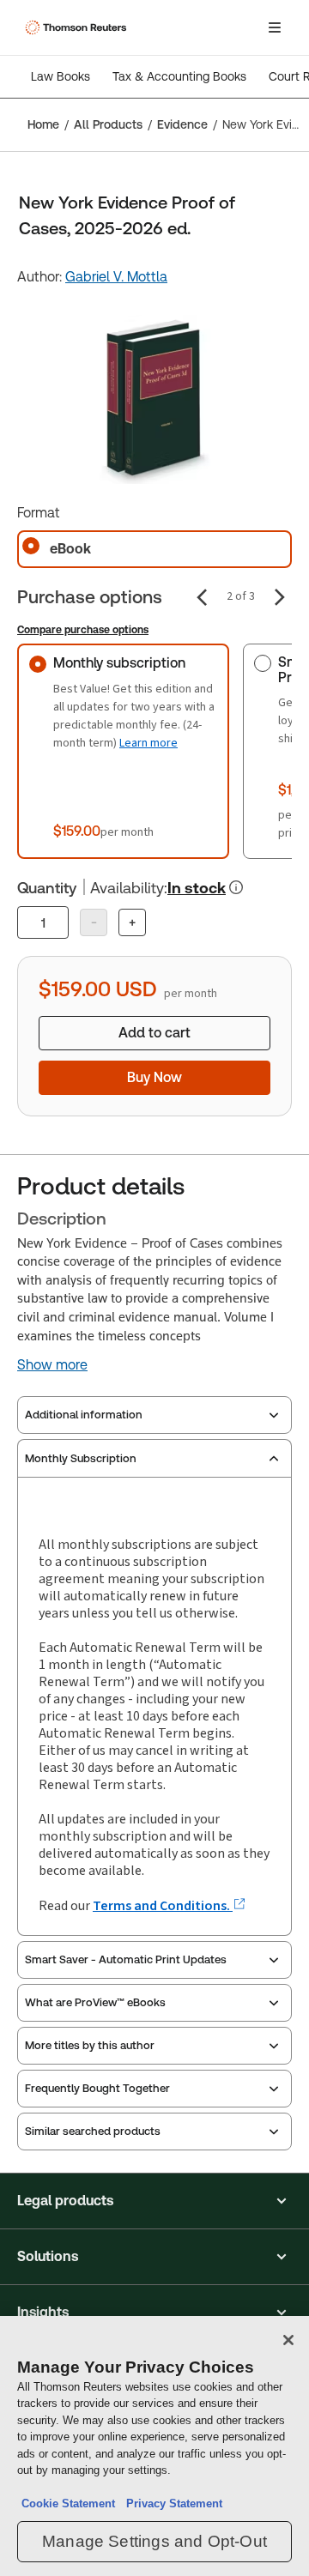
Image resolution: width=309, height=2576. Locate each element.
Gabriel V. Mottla (116, 277)
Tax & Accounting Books (179, 76)
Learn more (148, 743)
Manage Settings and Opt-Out (154, 2541)
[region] (154, 2446)
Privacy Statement (171, 2503)
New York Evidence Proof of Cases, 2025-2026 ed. (261, 124)
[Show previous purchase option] (202, 597)
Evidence (182, 124)
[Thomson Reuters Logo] (78, 27)
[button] (154, 2201)
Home (43, 124)
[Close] (288, 2340)
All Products (108, 124)
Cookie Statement (68, 2503)
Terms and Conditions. (163, 1905)
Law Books (61, 76)
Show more (52, 1365)
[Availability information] (236, 887)
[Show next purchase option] (280, 597)
